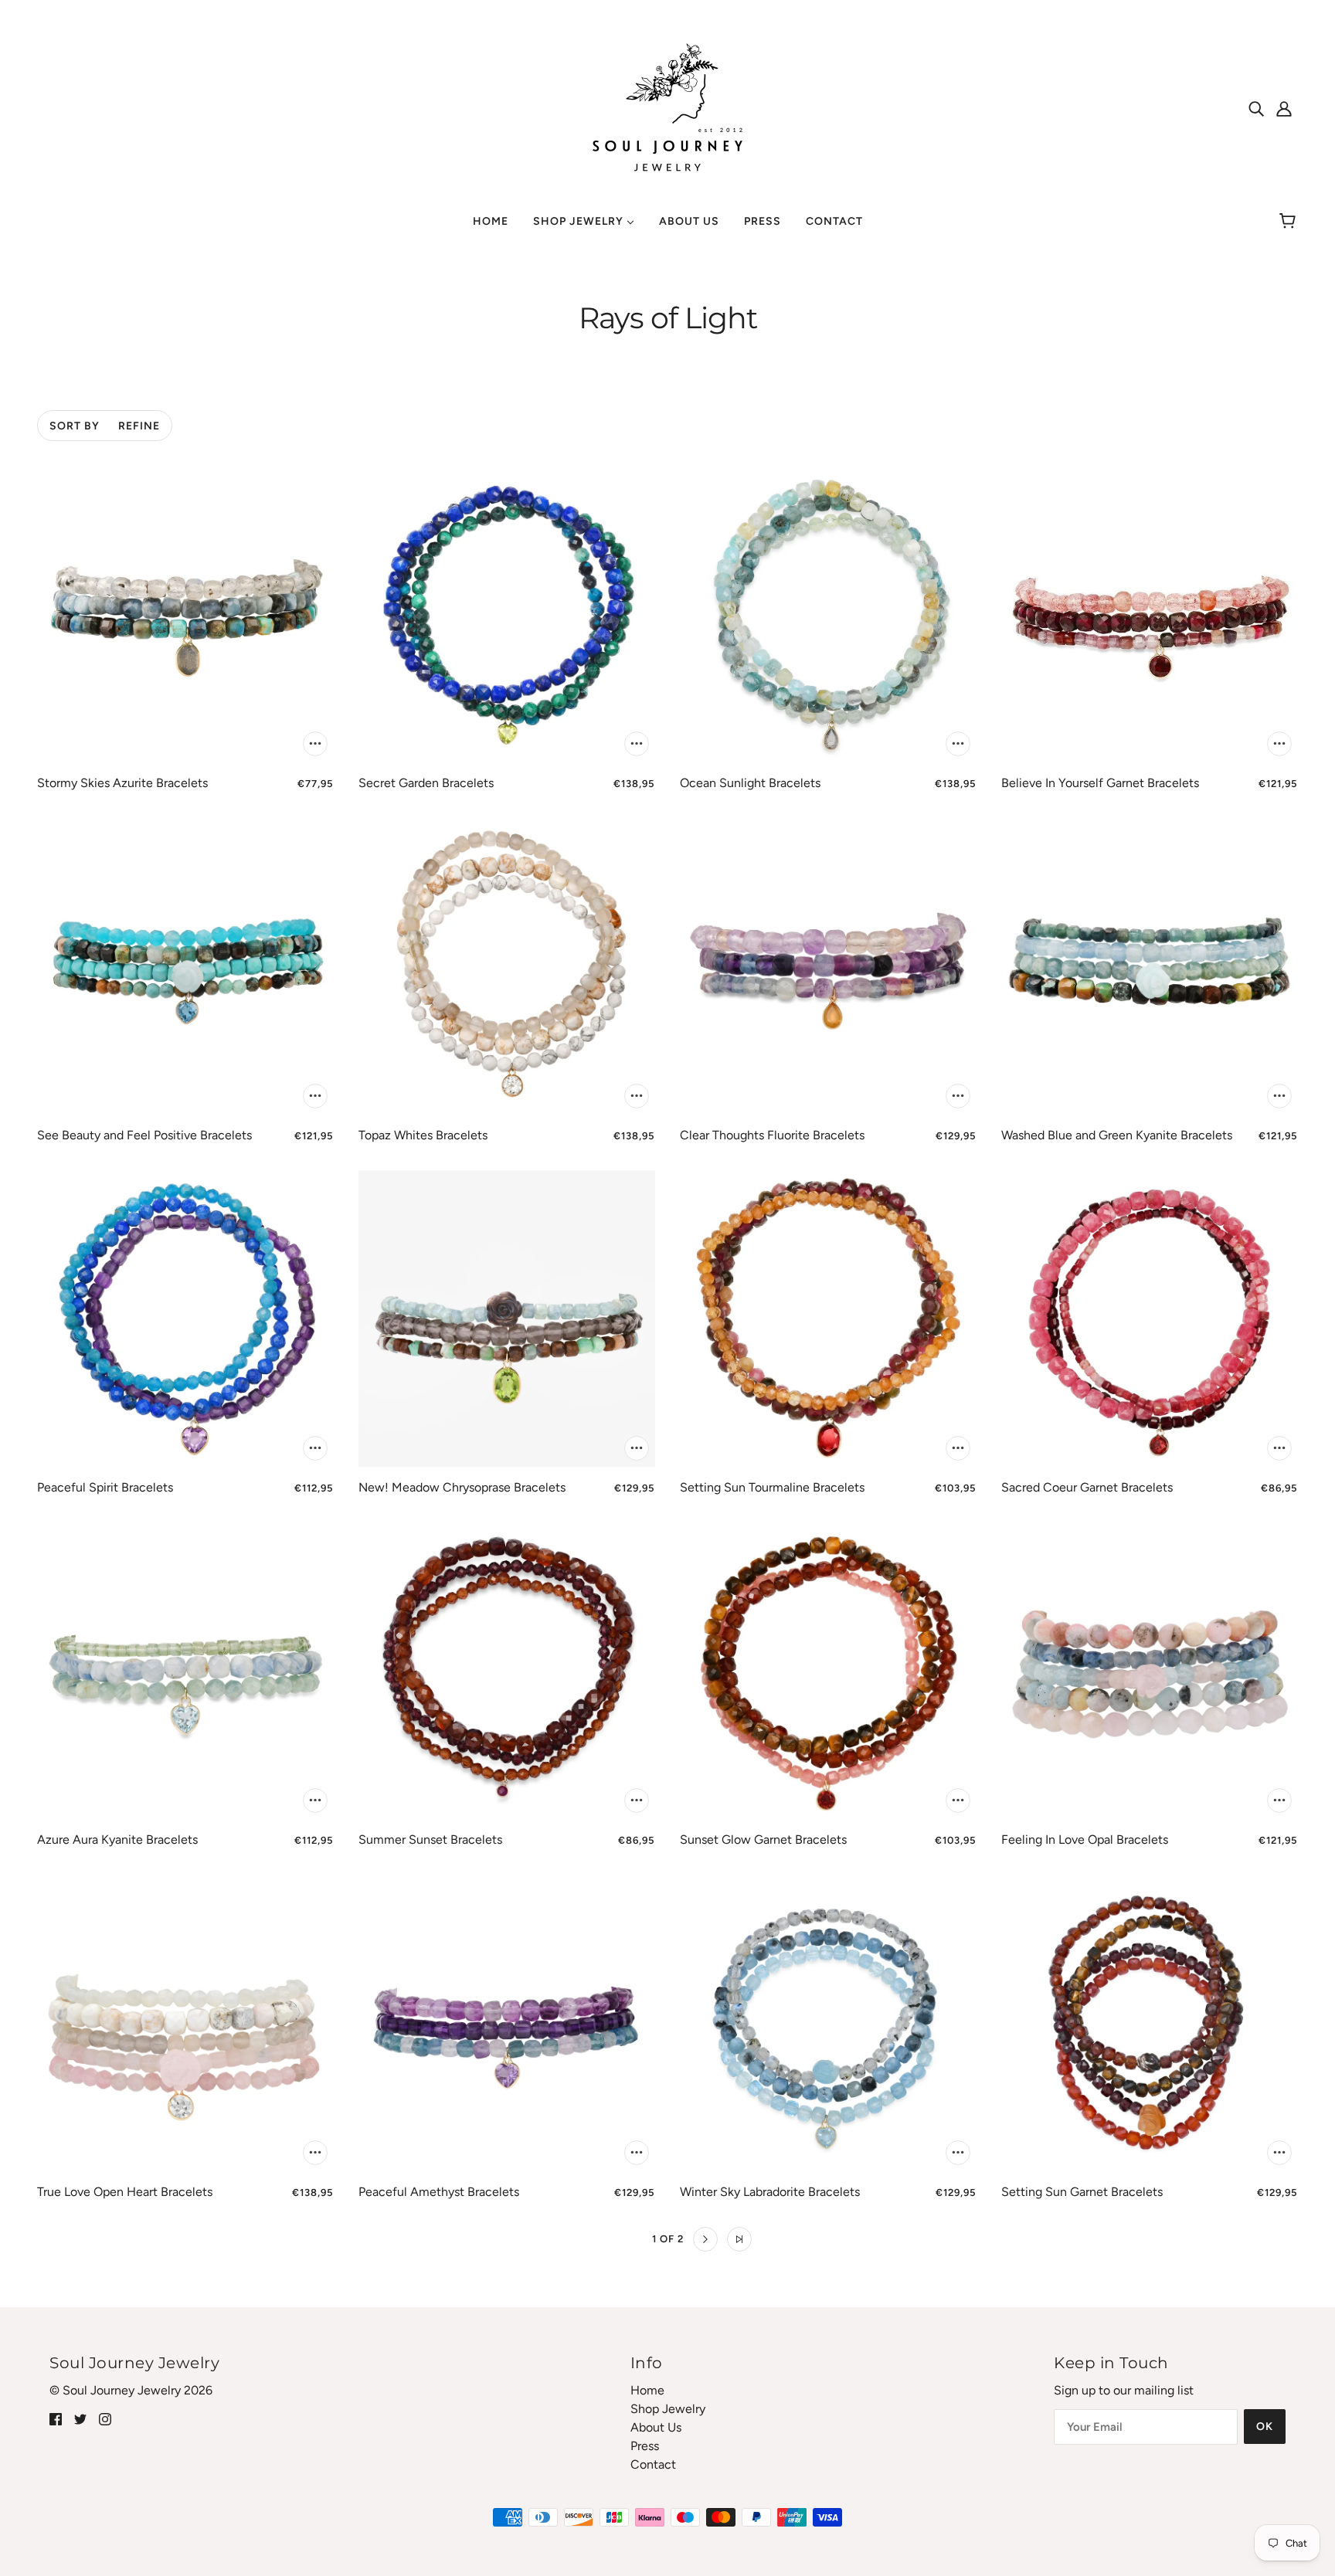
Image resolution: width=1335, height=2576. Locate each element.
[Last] (739, 2239)
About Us (656, 2427)
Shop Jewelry (668, 2409)
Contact (653, 2464)
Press (645, 2446)
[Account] (1284, 108)
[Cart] (1290, 222)
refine (139, 426)
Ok (1265, 2427)
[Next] (705, 2239)
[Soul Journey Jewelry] (667, 107)
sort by (75, 426)
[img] (1256, 108)
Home (647, 2390)
